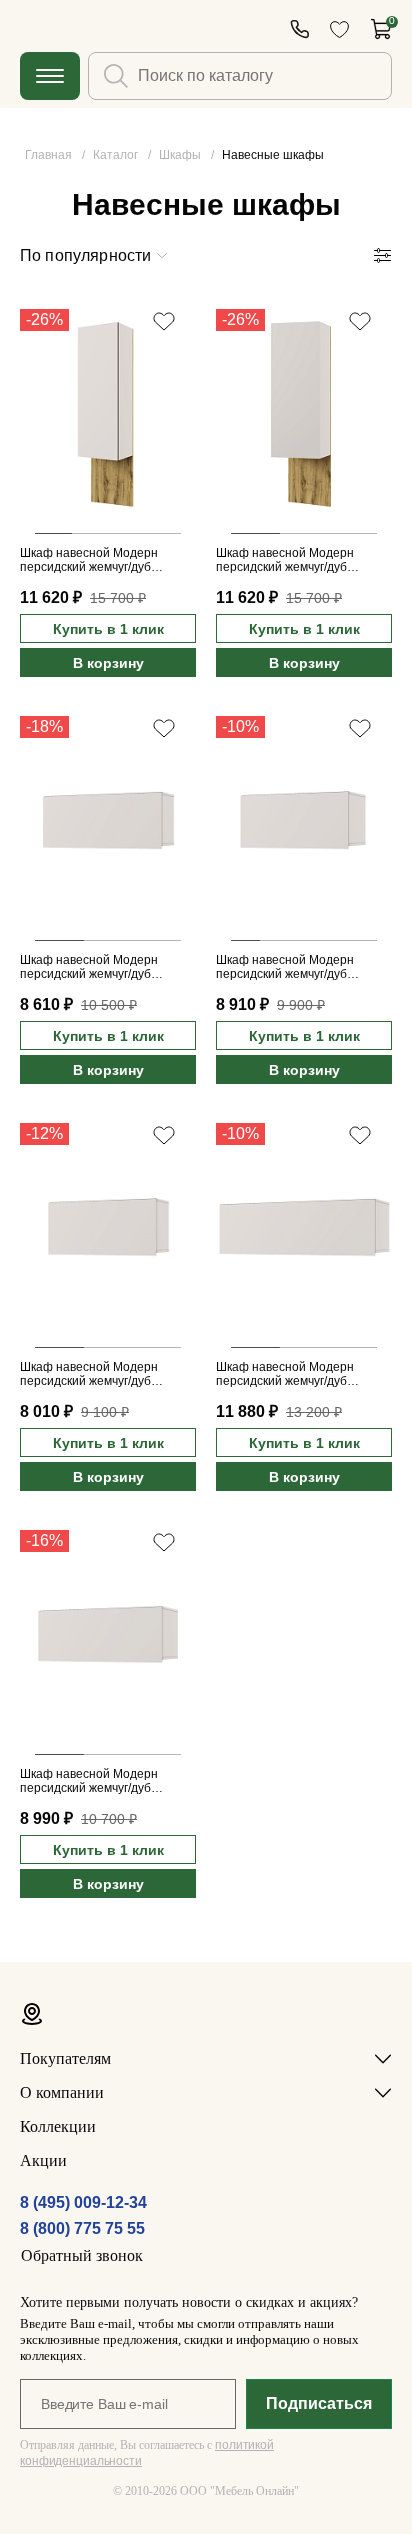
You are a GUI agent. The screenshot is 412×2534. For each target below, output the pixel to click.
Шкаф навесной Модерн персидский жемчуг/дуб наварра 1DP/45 (89, 561)
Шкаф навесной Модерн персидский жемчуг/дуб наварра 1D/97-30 (89, 968)
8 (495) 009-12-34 (83, 2202)
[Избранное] (339, 29)
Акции (43, 2160)
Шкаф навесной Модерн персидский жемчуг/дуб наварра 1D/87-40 (285, 968)
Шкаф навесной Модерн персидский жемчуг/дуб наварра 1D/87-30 (89, 1375)
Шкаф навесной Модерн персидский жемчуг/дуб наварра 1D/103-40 (89, 1782)
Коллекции (58, 2126)
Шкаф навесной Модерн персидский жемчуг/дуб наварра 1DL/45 (285, 561)
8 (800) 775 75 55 (82, 2228)
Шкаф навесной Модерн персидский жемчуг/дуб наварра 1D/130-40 (285, 1375)
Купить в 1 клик (108, 629)
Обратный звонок (82, 2255)
